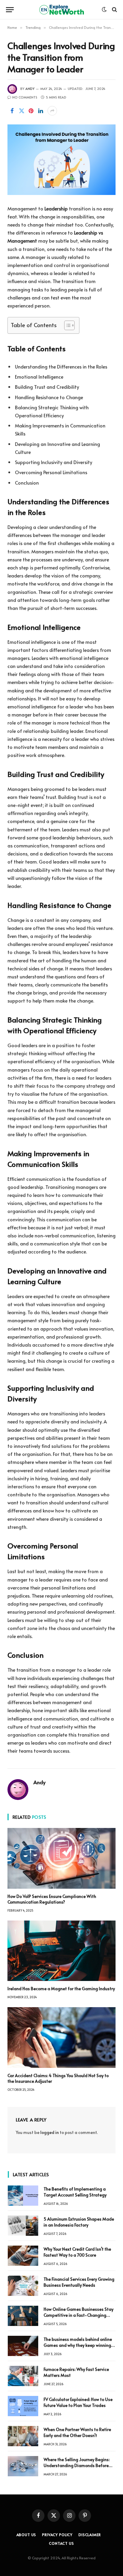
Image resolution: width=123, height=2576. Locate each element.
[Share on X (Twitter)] (21, 111)
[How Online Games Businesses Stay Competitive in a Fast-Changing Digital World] (23, 2316)
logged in (50, 2132)
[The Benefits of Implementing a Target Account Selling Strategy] (23, 2196)
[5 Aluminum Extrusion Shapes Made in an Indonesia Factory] (23, 2226)
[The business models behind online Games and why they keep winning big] (23, 2346)
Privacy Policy (57, 2535)
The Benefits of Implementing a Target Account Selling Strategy (75, 2192)
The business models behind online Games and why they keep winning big (78, 2345)
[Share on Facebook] (12, 111)
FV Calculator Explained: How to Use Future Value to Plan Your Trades (78, 2402)
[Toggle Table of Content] (66, 325)
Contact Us (61, 2543)
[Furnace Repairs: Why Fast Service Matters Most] (23, 2376)
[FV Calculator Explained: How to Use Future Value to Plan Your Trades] (23, 2406)
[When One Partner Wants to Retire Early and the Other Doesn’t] (23, 2436)
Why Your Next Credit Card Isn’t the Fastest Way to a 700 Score (77, 2252)
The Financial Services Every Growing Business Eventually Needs (79, 2282)
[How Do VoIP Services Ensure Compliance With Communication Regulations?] (61, 1858)
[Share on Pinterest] (31, 111)
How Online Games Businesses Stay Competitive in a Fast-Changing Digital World (79, 2315)
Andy (30, 89)
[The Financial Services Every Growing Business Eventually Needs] (23, 2286)
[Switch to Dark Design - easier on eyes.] (104, 10)
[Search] (114, 10)
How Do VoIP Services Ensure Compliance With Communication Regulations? (52, 1899)
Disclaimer (90, 2535)
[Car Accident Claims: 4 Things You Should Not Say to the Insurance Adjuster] (61, 2038)
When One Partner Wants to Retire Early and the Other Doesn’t (77, 2432)
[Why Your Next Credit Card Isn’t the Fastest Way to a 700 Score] (23, 2256)
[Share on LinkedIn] (41, 111)
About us (26, 2535)
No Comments (25, 97)
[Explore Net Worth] (61, 10)
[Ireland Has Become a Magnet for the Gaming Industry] (61, 1951)
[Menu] (10, 10)
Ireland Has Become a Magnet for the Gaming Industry (61, 1989)
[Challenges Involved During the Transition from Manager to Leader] (61, 160)
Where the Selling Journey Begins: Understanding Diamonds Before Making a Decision (77, 2465)
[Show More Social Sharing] (52, 111)
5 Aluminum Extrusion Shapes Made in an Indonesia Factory (79, 2222)
